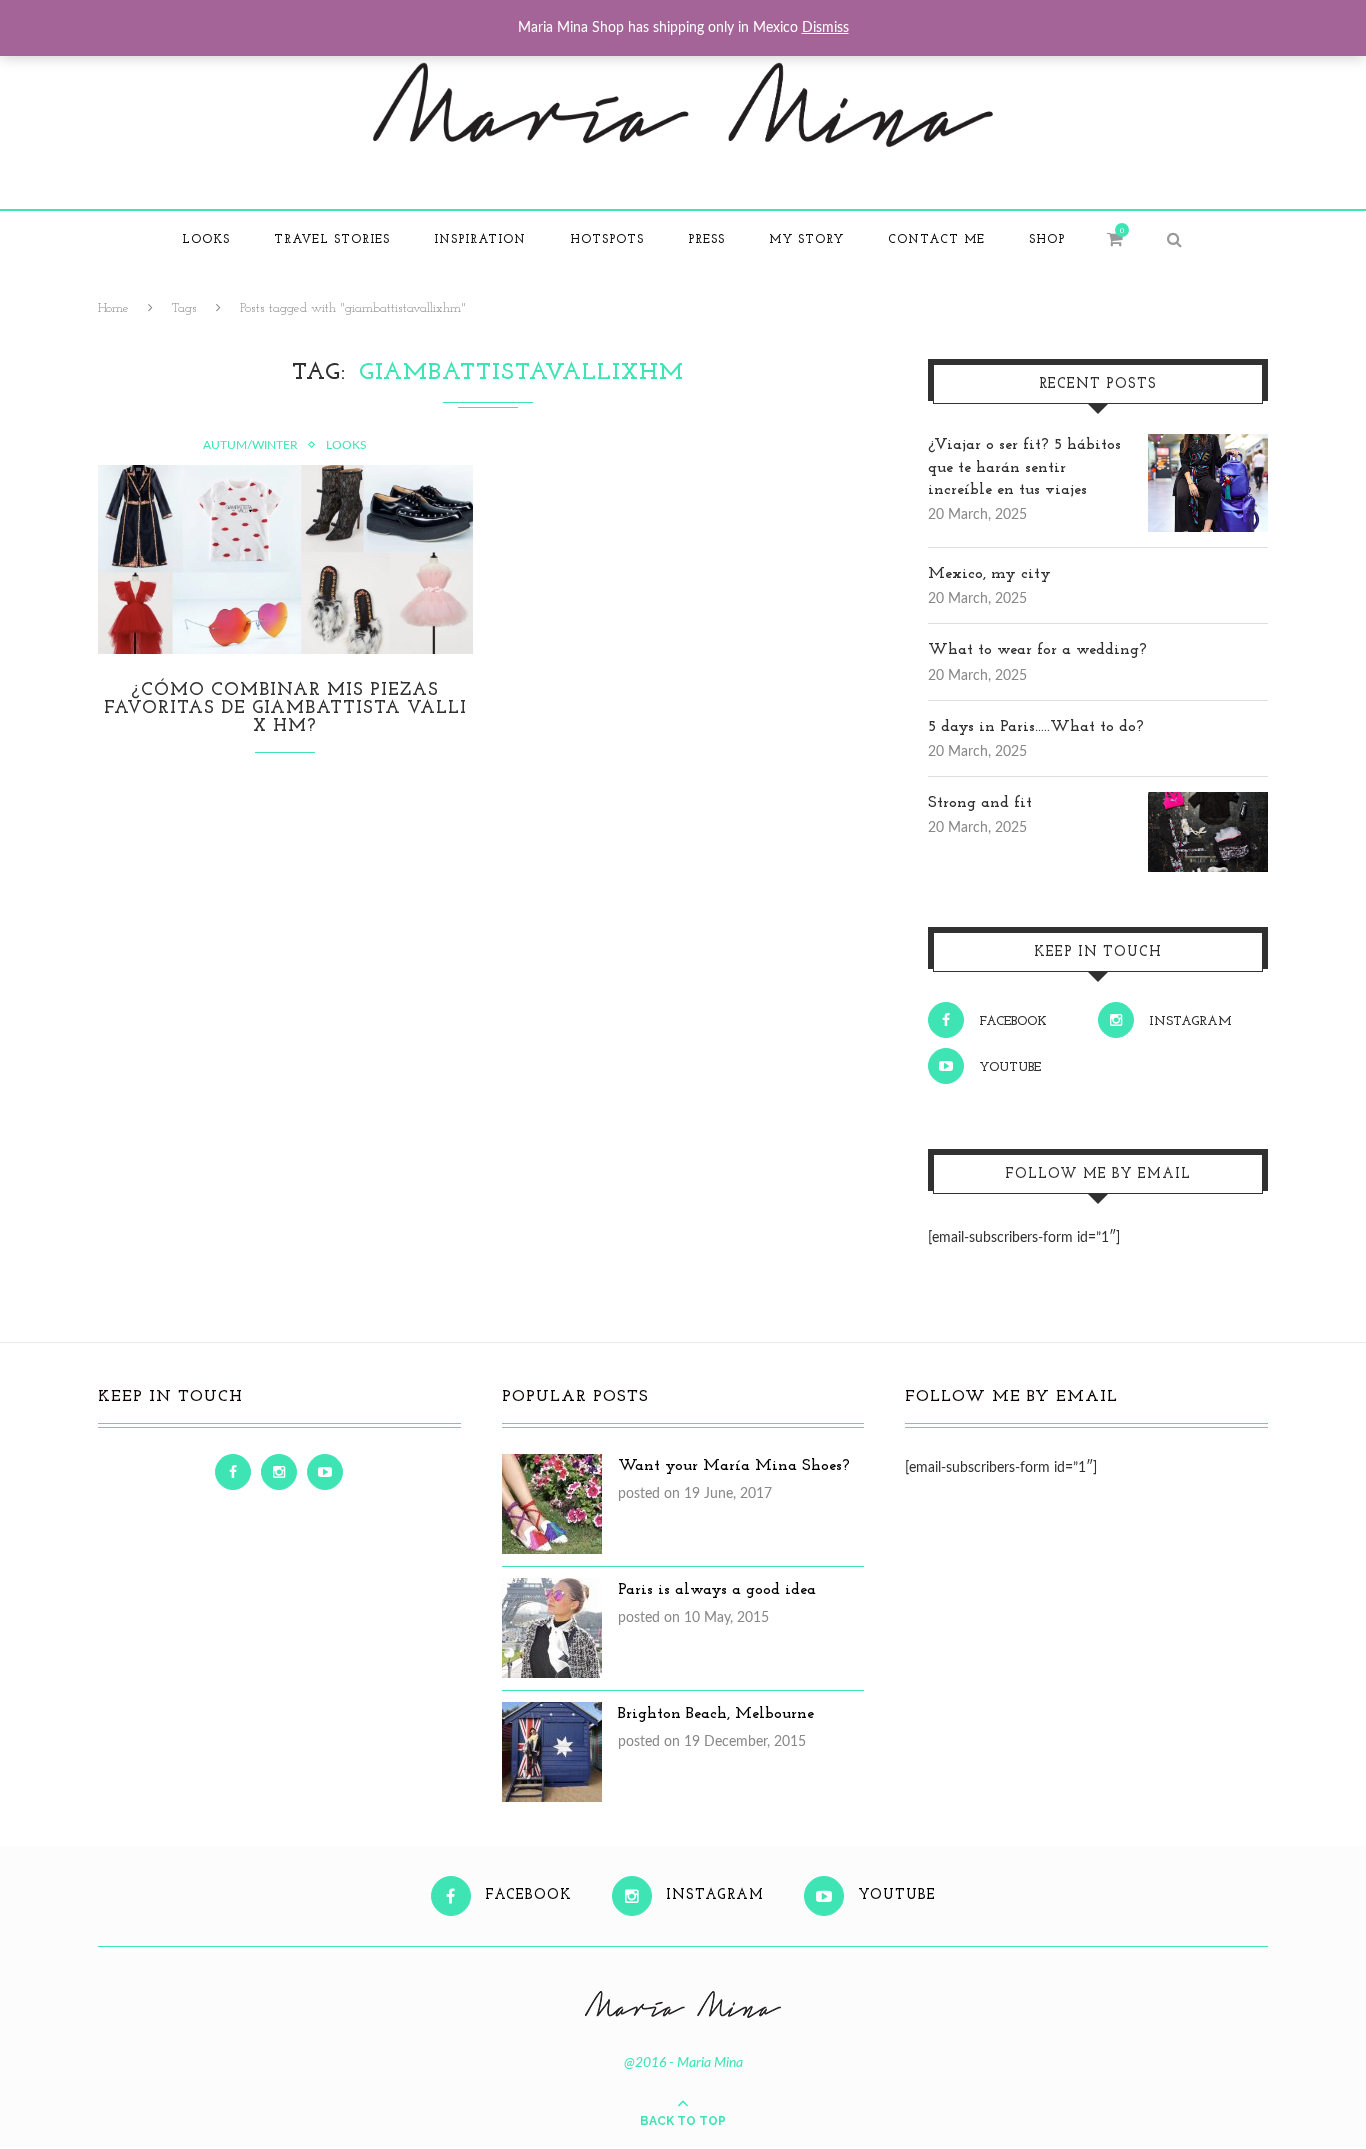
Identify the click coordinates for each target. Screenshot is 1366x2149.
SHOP (1047, 240)
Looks (206, 240)
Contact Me (936, 240)
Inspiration (480, 240)
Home (113, 308)
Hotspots (607, 240)
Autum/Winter (250, 445)
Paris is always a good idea (717, 1590)
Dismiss (825, 28)
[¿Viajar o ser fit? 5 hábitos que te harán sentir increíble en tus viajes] (1208, 445)
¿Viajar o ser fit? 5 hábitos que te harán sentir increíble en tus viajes (1024, 467)
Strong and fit (980, 803)
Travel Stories (332, 240)
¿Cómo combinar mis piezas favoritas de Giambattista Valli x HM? (285, 709)
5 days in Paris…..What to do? (1036, 727)
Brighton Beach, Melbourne (716, 1714)
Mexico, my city (989, 574)
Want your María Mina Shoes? (734, 1466)
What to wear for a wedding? (1037, 650)
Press (706, 240)
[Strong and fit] (1208, 803)
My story (806, 240)
